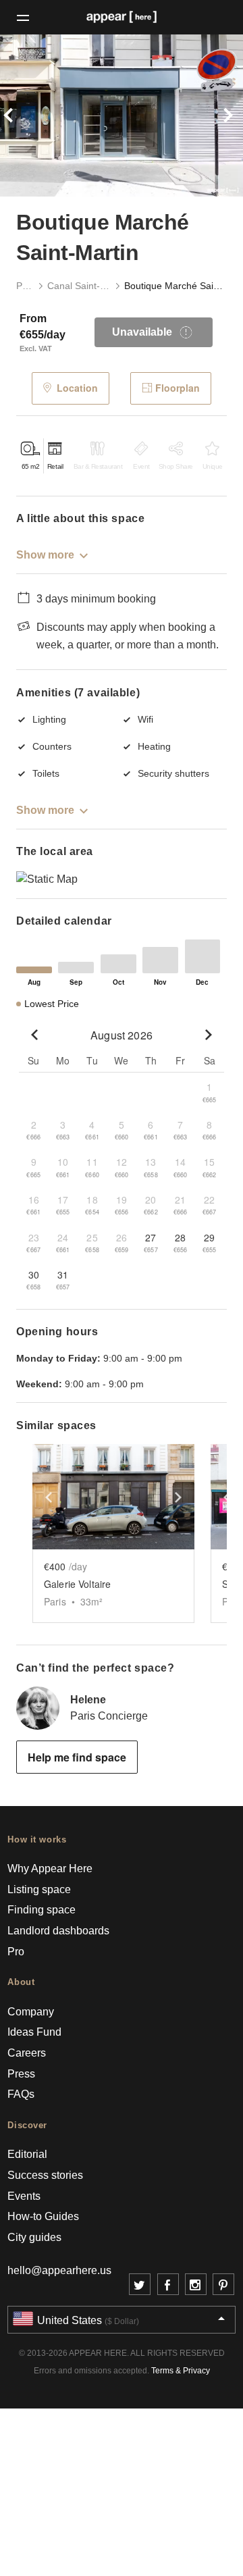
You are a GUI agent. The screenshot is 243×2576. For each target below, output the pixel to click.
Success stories (45, 2175)
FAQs (21, 2094)
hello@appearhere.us (59, 2270)
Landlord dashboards (58, 1931)
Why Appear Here (50, 1869)
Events (24, 2196)
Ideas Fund (34, 2032)
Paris (25, 286)
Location (77, 388)
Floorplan (178, 388)
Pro (16, 1952)
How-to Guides (43, 2216)
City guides (34, 2237)
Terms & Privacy (181, 2371)
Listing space (39, 1889)
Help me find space (77, 1757)
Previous (18, 115)
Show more (45, 555)
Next (225, 115)
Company (31, 2012)
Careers (27, 2053)
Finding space (42, 1910)
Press (21, 2074)
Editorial (27, 2154)
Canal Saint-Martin (79, 286)
